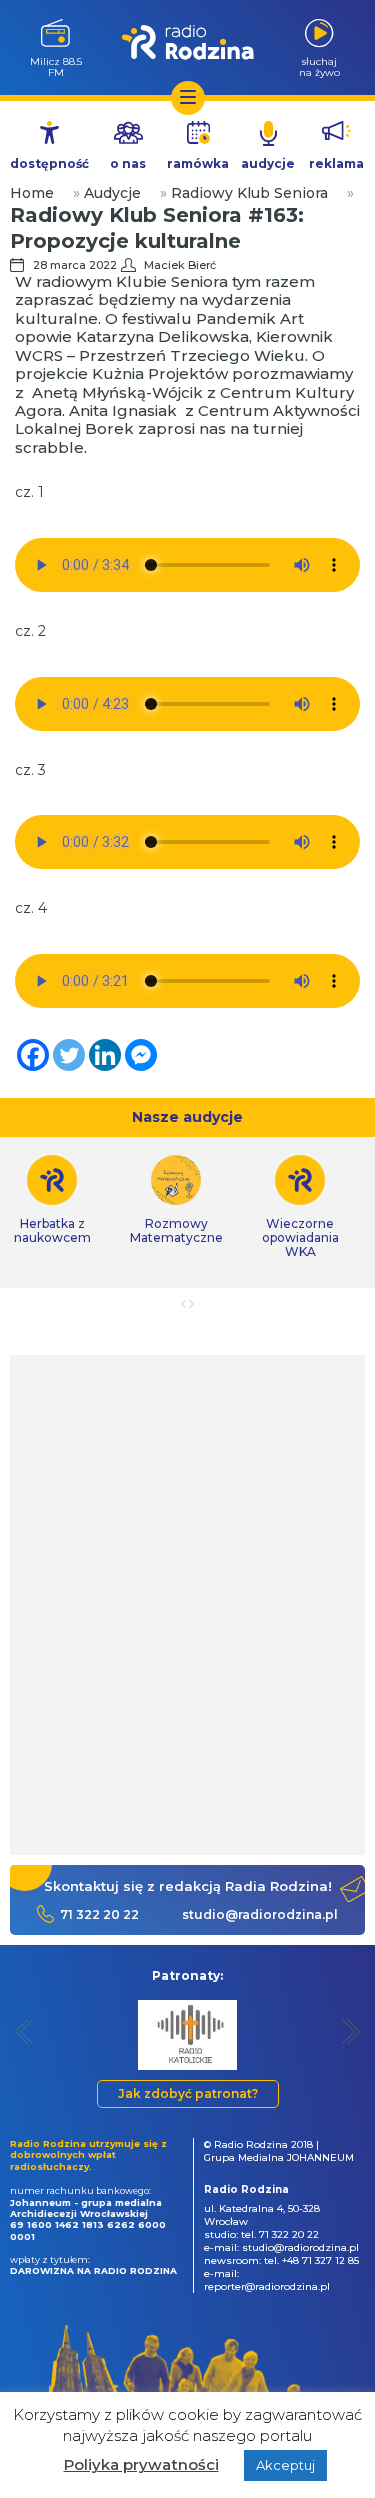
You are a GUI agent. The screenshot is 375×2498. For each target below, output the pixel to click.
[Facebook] (33, 1055)
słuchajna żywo (319, 66)
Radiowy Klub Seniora (249, 193)
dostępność (49, 163)
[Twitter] (69, 1055)
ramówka (198, 163)
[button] (24, 2031)
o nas (128, 163)
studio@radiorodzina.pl (260, 1914)
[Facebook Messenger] (141, 1055)
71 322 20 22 (99, 1914)
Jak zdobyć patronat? (188, 2093)
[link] (176, 1200)
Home (32, 193)
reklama (336, 163)
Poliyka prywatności (141, 2464)
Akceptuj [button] (285, 2465)
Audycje (112, 193)
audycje (268, 163)
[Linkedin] (105, 1055)
